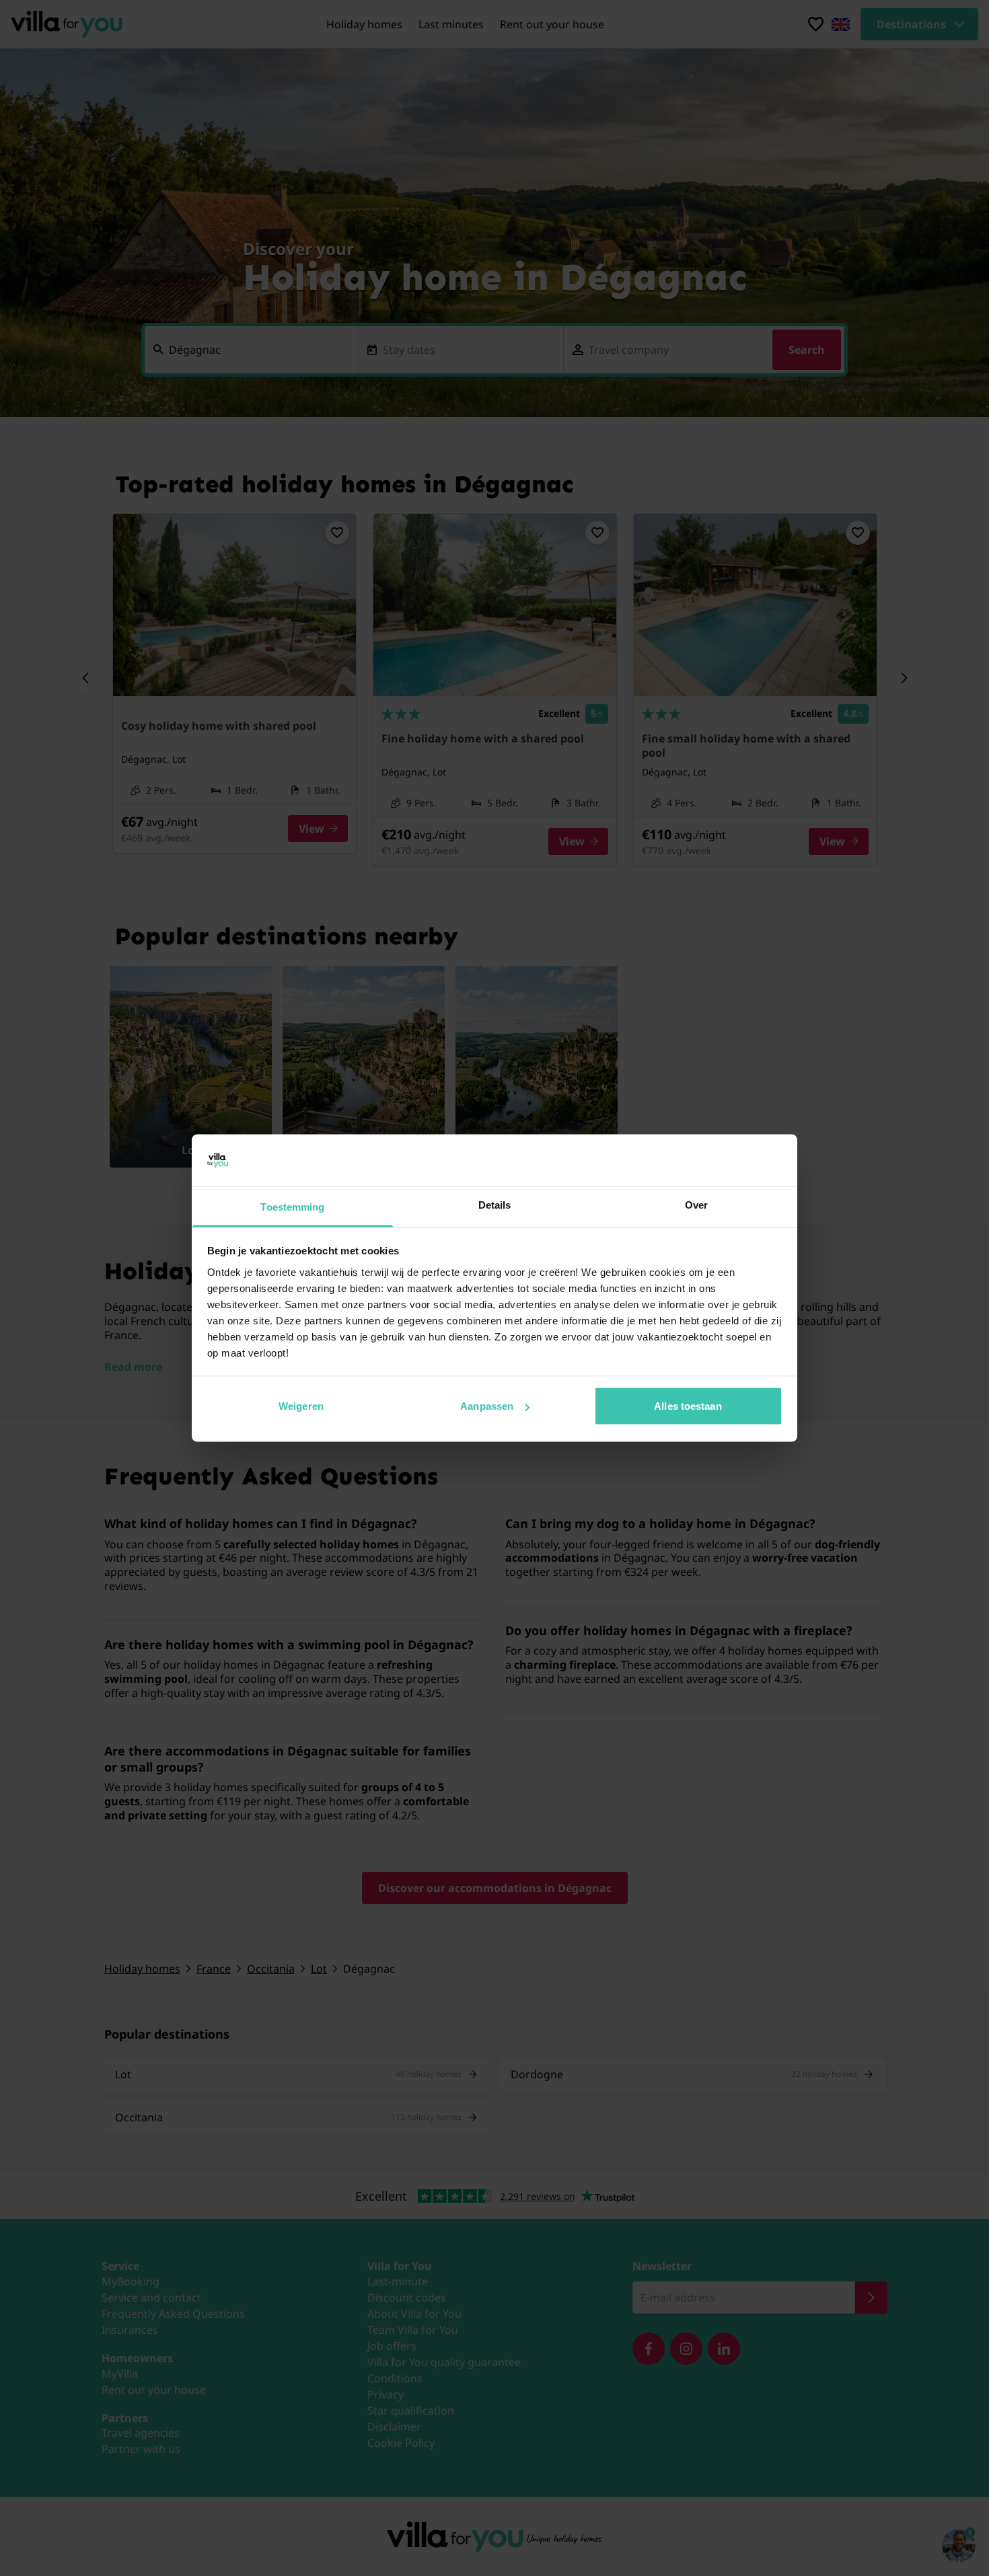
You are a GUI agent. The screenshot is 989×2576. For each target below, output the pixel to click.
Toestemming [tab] (292, 1206)
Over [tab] (696, 1204)
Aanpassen (487, 1406)
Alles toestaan (688, 1406)
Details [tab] (495, 1204)
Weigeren (301, 1406)
